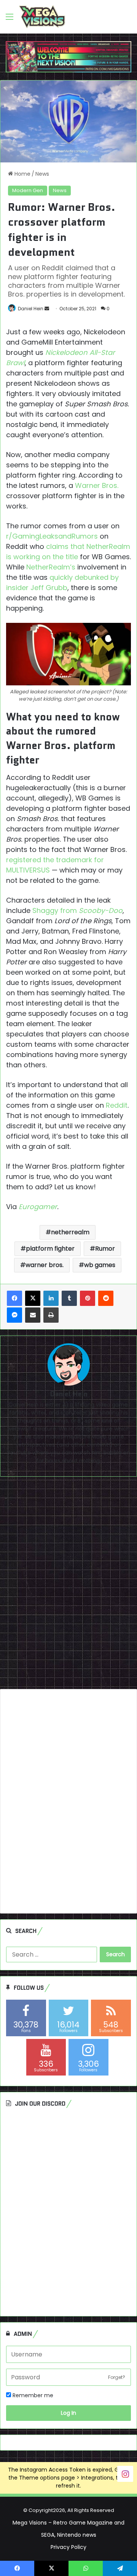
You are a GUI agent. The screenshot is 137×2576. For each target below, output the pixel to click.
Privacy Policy (68, 2547)
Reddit (117, 1105)
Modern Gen (28, 190)
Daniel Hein (31, 309)
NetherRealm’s (51, 567)
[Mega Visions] (42, 17)
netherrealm (70, 1232)
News (42, 174)
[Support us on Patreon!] (68, 56)
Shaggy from (77, 910)
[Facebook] (14, 1298)
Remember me (32, 2395)
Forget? (117, 2377)
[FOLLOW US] (125, 2473)
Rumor (105, 1249)
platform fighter (50, 1249)
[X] (33, 1298)
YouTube (19, 1453)
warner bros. (45, 1265)
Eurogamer (38, 1207)
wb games (100, 1265)
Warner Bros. (97, 485)
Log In (68, 2413)
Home (22, 174)
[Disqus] (68, 1586)
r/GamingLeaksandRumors (52, 536)
